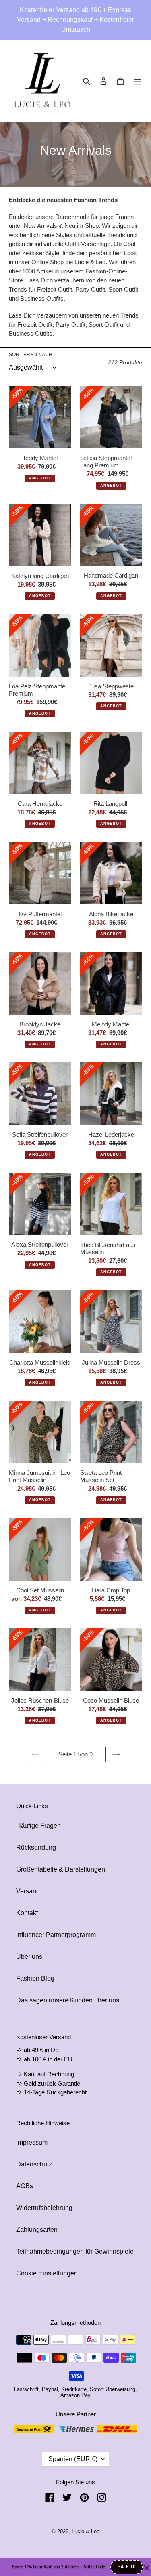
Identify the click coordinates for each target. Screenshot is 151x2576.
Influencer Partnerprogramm (56, 1935)
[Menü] (137, 81)
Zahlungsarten (37, 2230)
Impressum (32, 2142)
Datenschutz (34, 2164)
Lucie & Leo (86, 2531)
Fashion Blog (35, 1978)
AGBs (25, 2186)
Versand (28, 1891)
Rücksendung (36, 1847)
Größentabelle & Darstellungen (61, 1869)
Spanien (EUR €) (73, 2459)
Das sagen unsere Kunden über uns (68, 2000)
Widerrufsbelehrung (44, 2208)
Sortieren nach (31, 355)
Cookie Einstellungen (47, 2273)
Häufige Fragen (38, 1826)
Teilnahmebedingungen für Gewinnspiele (75, 2251)
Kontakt (27, 1913)
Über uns (29, 1957)
